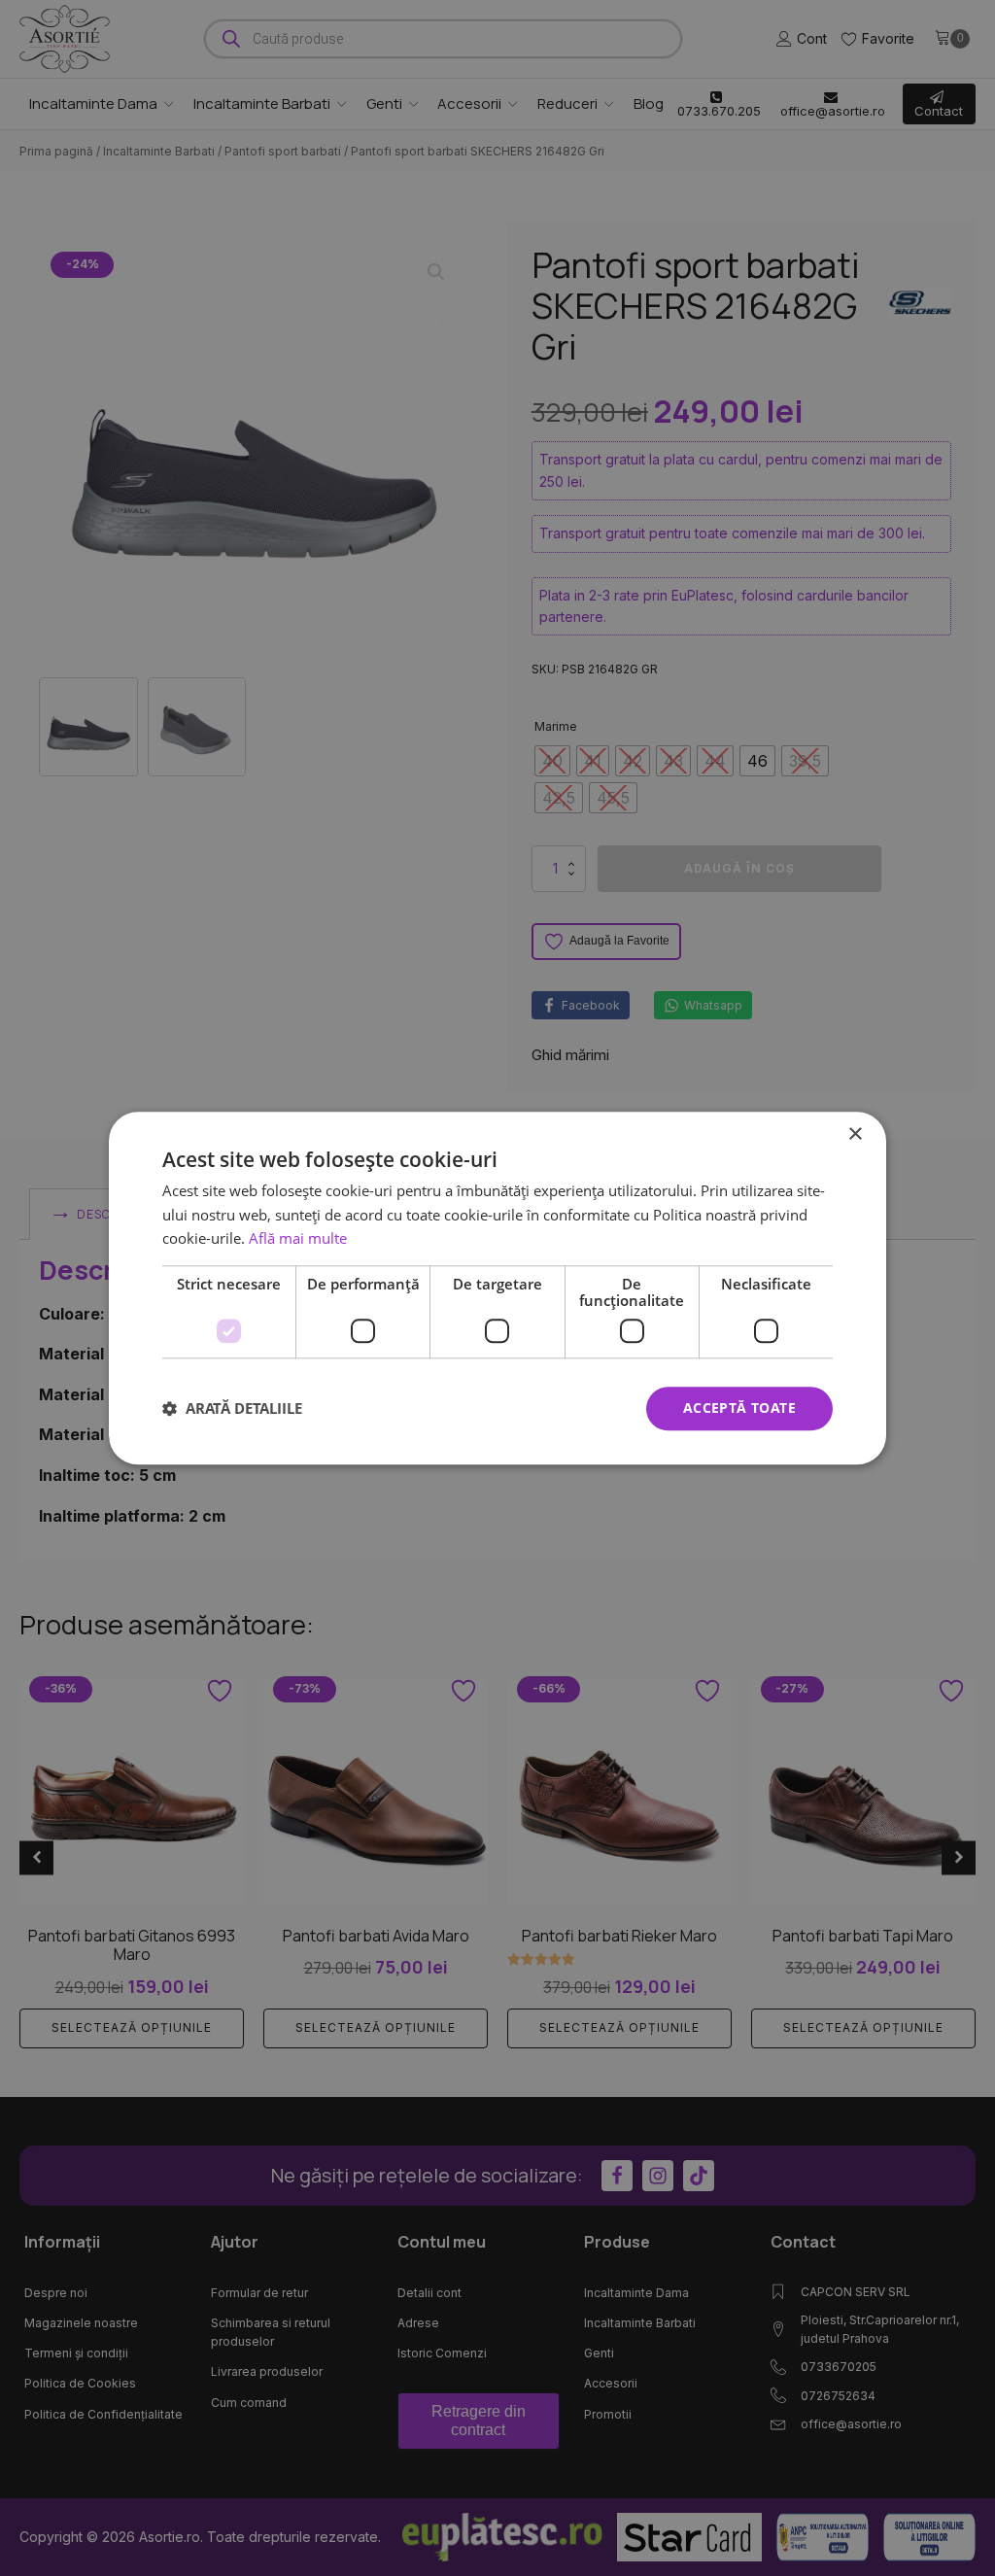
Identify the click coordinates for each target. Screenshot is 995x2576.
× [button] (855, 1134)
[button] (232, 1409)
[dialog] (497, 1288)
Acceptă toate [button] (739, 1408)
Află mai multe (298, 1239)
